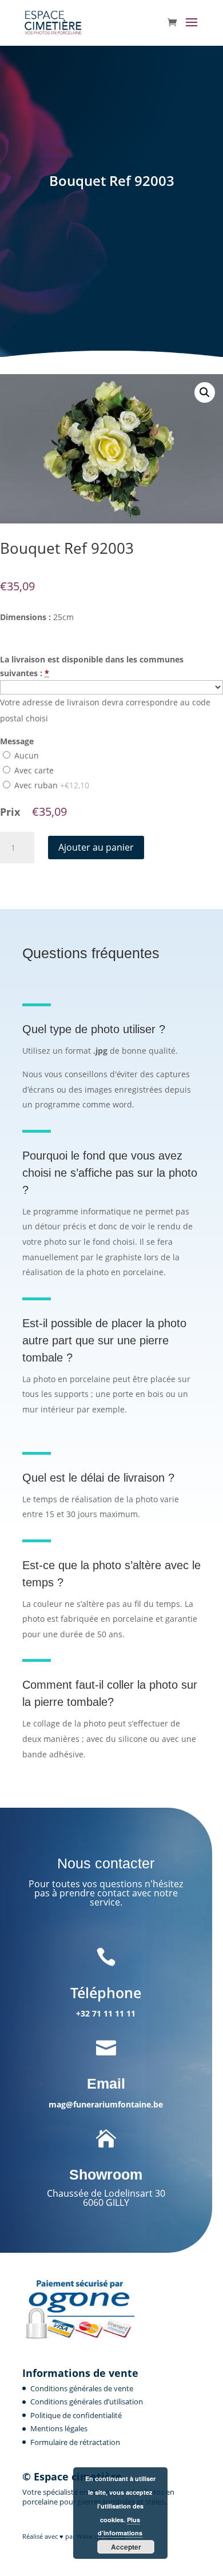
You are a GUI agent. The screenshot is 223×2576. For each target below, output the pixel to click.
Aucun (25, 755)
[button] (205, 392)
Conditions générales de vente (82, 2388)
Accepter (126, 2547)
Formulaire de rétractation (75, 2442)
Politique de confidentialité (76, 2415)
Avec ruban (51, 785)
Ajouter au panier (96, 847)
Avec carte (33, 770)
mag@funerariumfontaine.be (106, 2104)
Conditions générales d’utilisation (87, 2402)
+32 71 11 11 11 (106, 2013)
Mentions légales (59, 2428)
